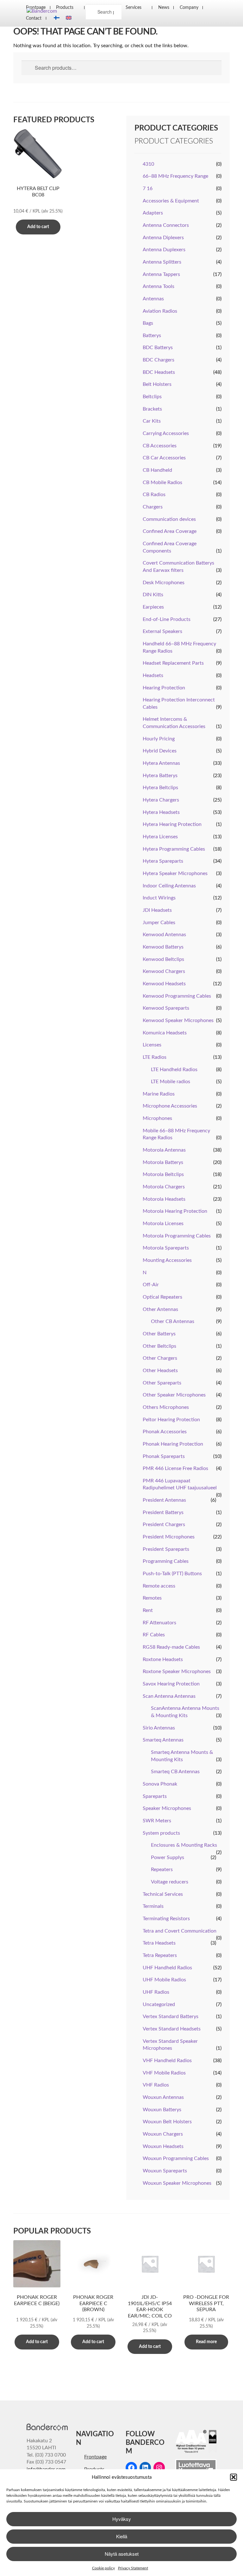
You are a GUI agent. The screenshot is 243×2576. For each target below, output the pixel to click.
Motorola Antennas (164, 1150)
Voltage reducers (170, 1882)
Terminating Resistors (166, 1919)
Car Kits (152, 421)
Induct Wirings (159, 898)
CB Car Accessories (164, 458)
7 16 (148, 189)
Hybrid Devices (160, 751)
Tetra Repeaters (160, 1955)
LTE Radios (155, 1057)
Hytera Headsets (161, 812)
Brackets (152, 409)
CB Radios (154, 495)
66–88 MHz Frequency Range (175, 176)
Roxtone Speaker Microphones (177, 1672)
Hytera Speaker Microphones (175, 873)
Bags (148, 323)
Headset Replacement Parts (173, 663)
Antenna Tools (159, 286)
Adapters (153, 213)
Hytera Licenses (160, 837)
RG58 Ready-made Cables (171, 1647)
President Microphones (169, 1537)
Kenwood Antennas (164, 935)
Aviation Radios (160, 311)
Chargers (153, 507)
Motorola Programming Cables (177, 1236)
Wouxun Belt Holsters (167, 2122)
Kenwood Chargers (164, 971)
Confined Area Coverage (170, 531)
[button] (234, 2477)
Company (189, 7)
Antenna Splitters (162, 262)
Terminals (153, 1906)
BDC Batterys (158, 348)
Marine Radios (159, 1094)
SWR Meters (157, 1821)
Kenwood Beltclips (163, 959)
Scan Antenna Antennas (169, 1696)
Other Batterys (159, 1334)
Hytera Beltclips (160, 788)
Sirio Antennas (159, 1728)
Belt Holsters (157, 384)
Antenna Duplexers (164, 250)
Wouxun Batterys (162, 2110)
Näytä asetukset (122, 2554)
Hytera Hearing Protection (172, 824)
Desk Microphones (164, 583)
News (164, 7)
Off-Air (151, 1285)
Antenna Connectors (166, 225)
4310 (148, 164)
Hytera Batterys (160, 776)
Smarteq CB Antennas (175, 1772)
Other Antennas (160, 1309)
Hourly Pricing (159, 739)
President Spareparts (166, 1549)
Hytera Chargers (161, 800)
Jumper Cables (159, 923)
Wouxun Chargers (163, 2134)
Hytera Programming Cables (174, 849)
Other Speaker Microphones (174, 1395)
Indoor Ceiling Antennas (169, 886)
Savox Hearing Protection (171, 1684)
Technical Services (163, 1894)
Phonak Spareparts (164, 1456)
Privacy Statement (133, 2568)
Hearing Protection (164, 688)
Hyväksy (122, 2519)
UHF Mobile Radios (164, 1980)
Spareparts (155, 1796)
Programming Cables (166, 1561)
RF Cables (154, 1635)
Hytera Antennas (161, 763)
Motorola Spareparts (166, 1248)
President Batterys (163, 1512)
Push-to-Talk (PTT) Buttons (172, 1574)
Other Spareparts (162, 1383)
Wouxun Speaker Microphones (177, 2183)
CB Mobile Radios (162, 483)
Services (134, 7)
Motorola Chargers (164, 1187)
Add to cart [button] (38, 227)
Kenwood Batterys (163, 947)
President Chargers (164, 1525)
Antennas (153, 299)
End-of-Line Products (167, 619)
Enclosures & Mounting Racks (184, 1845)
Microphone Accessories (170, 1106)
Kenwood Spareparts (166, 1008)
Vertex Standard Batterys (171, 2017)
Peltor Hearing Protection (171, 1420)
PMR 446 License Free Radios (175, 1468)
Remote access (159, 1586)
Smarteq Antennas (163, 1740)
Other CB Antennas (173, 1321)
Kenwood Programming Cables (177, 996)
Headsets (153, 675)
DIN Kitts (153, 595)
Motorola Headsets (164, 1199)
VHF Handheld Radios (167, 2061)
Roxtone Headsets (163, 1659)
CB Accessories (160, 446)
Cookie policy (103, 2568)
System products (161, 1833)
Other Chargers (160, 1358)
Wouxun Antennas (163, 2097)
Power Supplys (168, 1857)
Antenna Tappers (161, 274)
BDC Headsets (159, 372)
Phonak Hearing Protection (173, 1444)
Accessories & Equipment (171, 201)
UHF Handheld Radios (167, 1968)
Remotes (152, 1598)
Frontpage (95, 2457)
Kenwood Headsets (164, 984)
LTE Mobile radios (171, 1082)
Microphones (157, 1118)
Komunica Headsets (165, 1033)
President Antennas (164, 1500)
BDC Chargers (159, 360)
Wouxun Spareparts (165, 2171)
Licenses (152, 1045)
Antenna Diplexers (163, 238)
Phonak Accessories (165, 1432)
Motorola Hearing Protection (175, 1211)
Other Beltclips (159, 1346)
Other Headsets (160, 1371)
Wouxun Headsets (163, 2146)
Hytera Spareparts (163, 861)
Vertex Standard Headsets (172, 2029)
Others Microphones (166, 1407)
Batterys (152, 336)
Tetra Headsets (159, 1943)
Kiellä (122, 2536)
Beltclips (152, 397)
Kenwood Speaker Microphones (178, 1020)
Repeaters (162, 1870)
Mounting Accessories (167, 1260)
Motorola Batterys (163, 1162)
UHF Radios (156, 1992)
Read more (206, 2342)
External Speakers (162, 631)
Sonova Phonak (160, 1784)
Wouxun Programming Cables (176, 2158)
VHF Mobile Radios (164, 2073)
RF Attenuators (159, 1623)
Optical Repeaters (162, 1297)
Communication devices (169, 519)
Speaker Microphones (167, 1808)
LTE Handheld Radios (174, 1070)
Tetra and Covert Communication (180, 1931)
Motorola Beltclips (163, 1174)
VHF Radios (156, 2085)
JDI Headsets (157, 910)
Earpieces (153, 607)
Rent (148, 1610)
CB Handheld (157, 470)
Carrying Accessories (166, 433)
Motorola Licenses (163, 1224)
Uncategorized (159, 2004)
